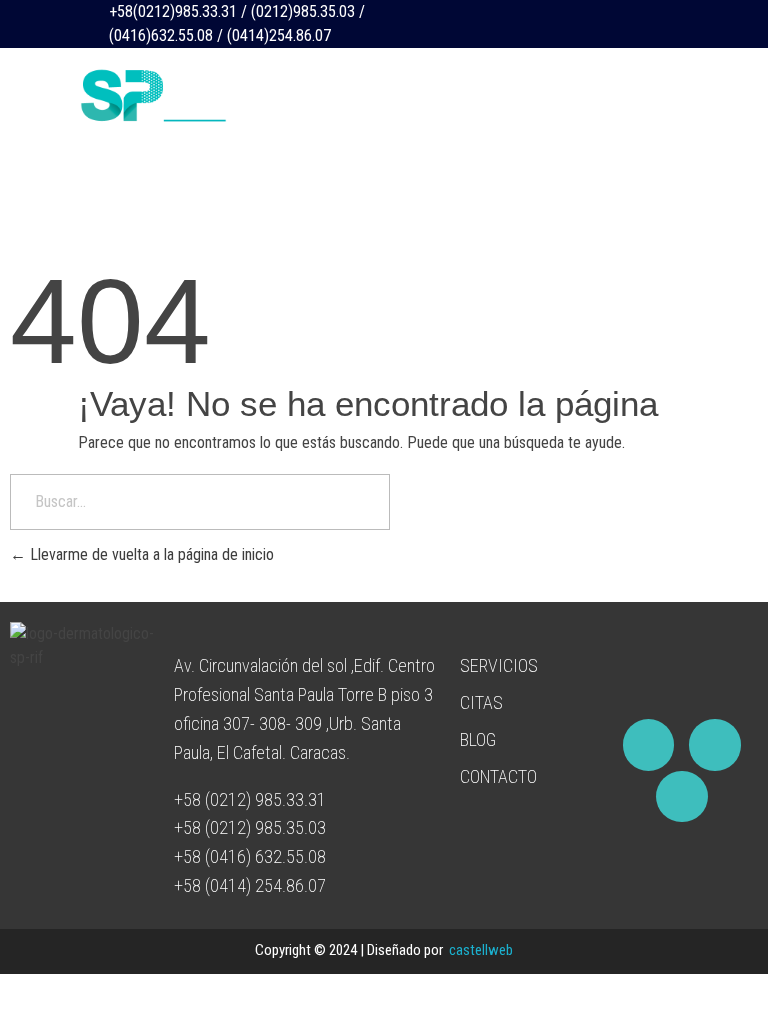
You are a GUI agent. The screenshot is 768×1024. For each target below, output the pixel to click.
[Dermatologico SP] (227, 95)
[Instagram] (588, 24)
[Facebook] (670, 24)
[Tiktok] (629, 24)
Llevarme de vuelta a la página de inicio (150, 554)
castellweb (481, 950)
